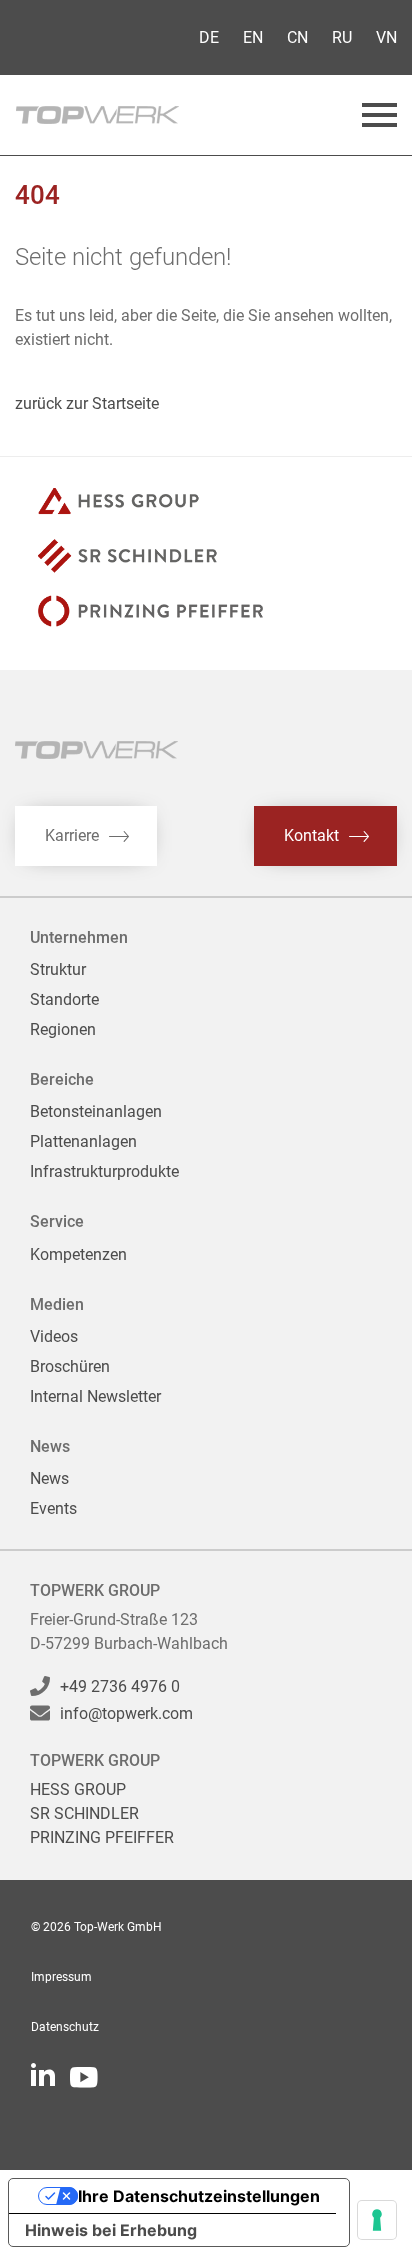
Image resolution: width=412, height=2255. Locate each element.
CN (297, 37)
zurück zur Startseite (87, 403)
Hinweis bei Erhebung (111, 2230)
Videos (54, 1336)
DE (209, 37)
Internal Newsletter (95, 1396)
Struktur (58, 969)
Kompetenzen (78, 1254)
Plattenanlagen (83, 1141)
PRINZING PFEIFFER (102, 1837)
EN (253, 37)
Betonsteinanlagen (96, 1111)
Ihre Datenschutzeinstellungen (199, 2196)
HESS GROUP (78, 1789)
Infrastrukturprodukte (104, 1171)
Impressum (61, 1977)
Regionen (63, 1029)
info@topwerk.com (126, 1713)
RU (342, 37)
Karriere (72, 835)
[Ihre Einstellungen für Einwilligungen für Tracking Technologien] (377, 2220)
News (49, 1478)
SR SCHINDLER (84, 1813)
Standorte (64, 999)
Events (53, 1508)
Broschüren (70, 1366)
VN (386, 37)
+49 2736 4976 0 (120, 1686)
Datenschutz (65, 2027)
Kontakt (311, 835)
